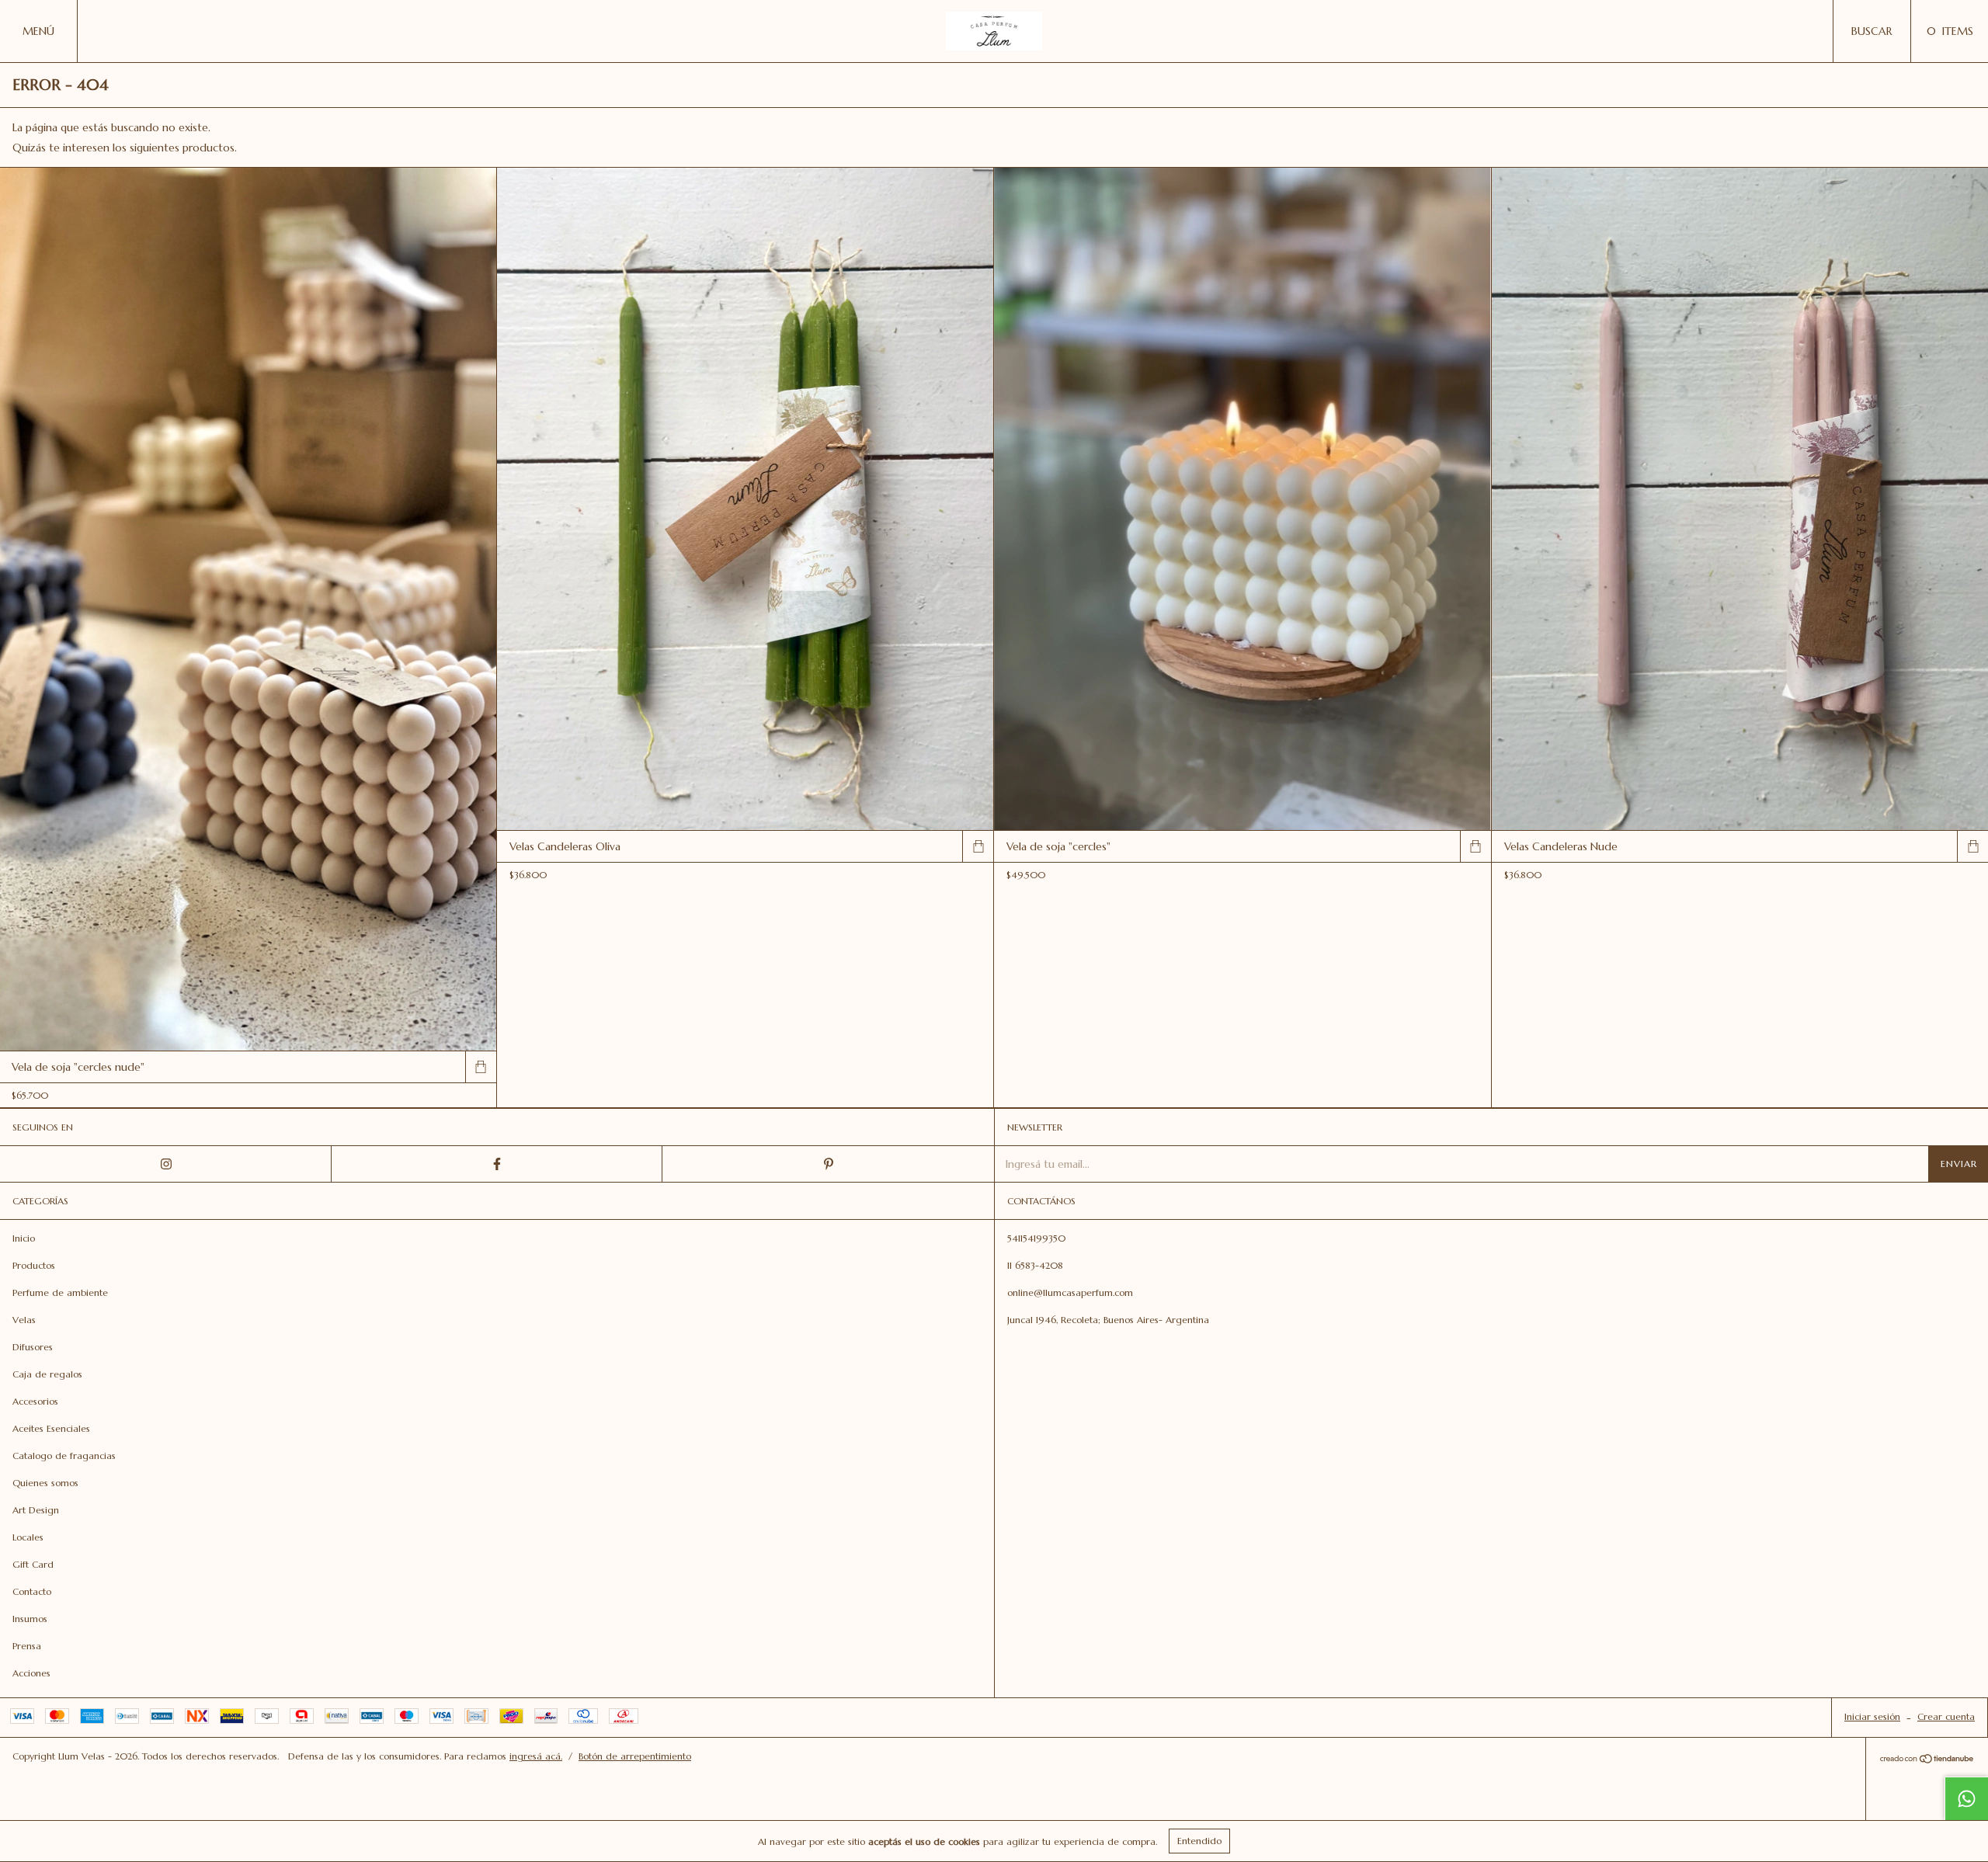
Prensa (27, 1646)
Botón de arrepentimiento (635, 1756)
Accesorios (35, 1401)
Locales (28, 1537)
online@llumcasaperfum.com (1070, 1292)
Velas (24, 1320)
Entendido (1199, 1841)
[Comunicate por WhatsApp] (1966, 1798)
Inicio (24, 1238)
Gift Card (33, 1564)
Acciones (31, 1673)
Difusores (33, 1347)
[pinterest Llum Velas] (828, 1164)
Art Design (36, 1510)
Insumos (30, 1619)
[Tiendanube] (1927, 1760)
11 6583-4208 (1035, 1265)
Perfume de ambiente (60, 1292)
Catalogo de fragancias (64, 1456)
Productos (34, 1265)
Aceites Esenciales (51, 1428)
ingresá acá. (536, 1756)
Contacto (32, 1591)
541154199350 (1036, 1238)
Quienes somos (45, 1483)
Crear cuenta (1946, 1716)
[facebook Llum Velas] (497, 1164)
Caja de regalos (47, 1374)
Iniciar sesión (1872, 1716)
